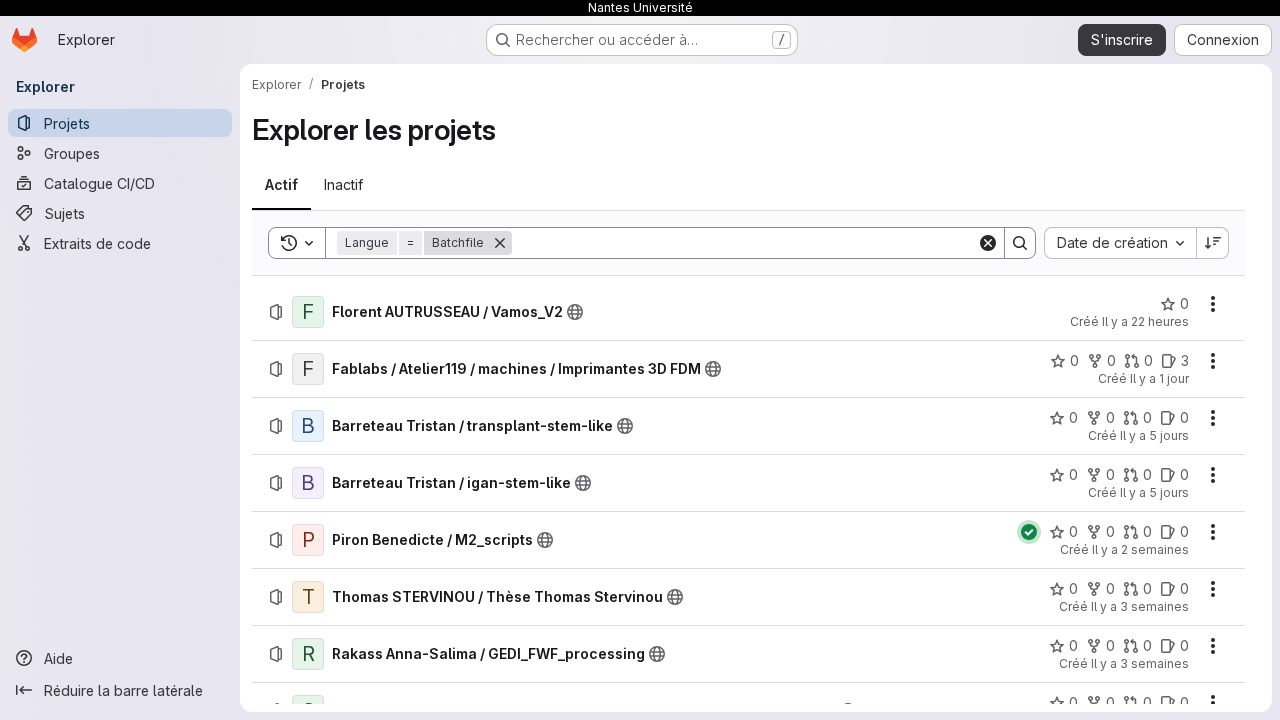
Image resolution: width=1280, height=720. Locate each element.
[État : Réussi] (1029, 532)
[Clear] (988, 243)
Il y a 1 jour (1159, 378)
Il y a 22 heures (1145, 321)
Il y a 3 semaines (1140, 606)
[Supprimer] (500, 243)
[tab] (281, 185)
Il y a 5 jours (1154, 435)
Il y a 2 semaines (1140, 549)
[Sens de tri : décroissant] (1213, 243)
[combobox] (1120, 243)
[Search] (1020, 243)
